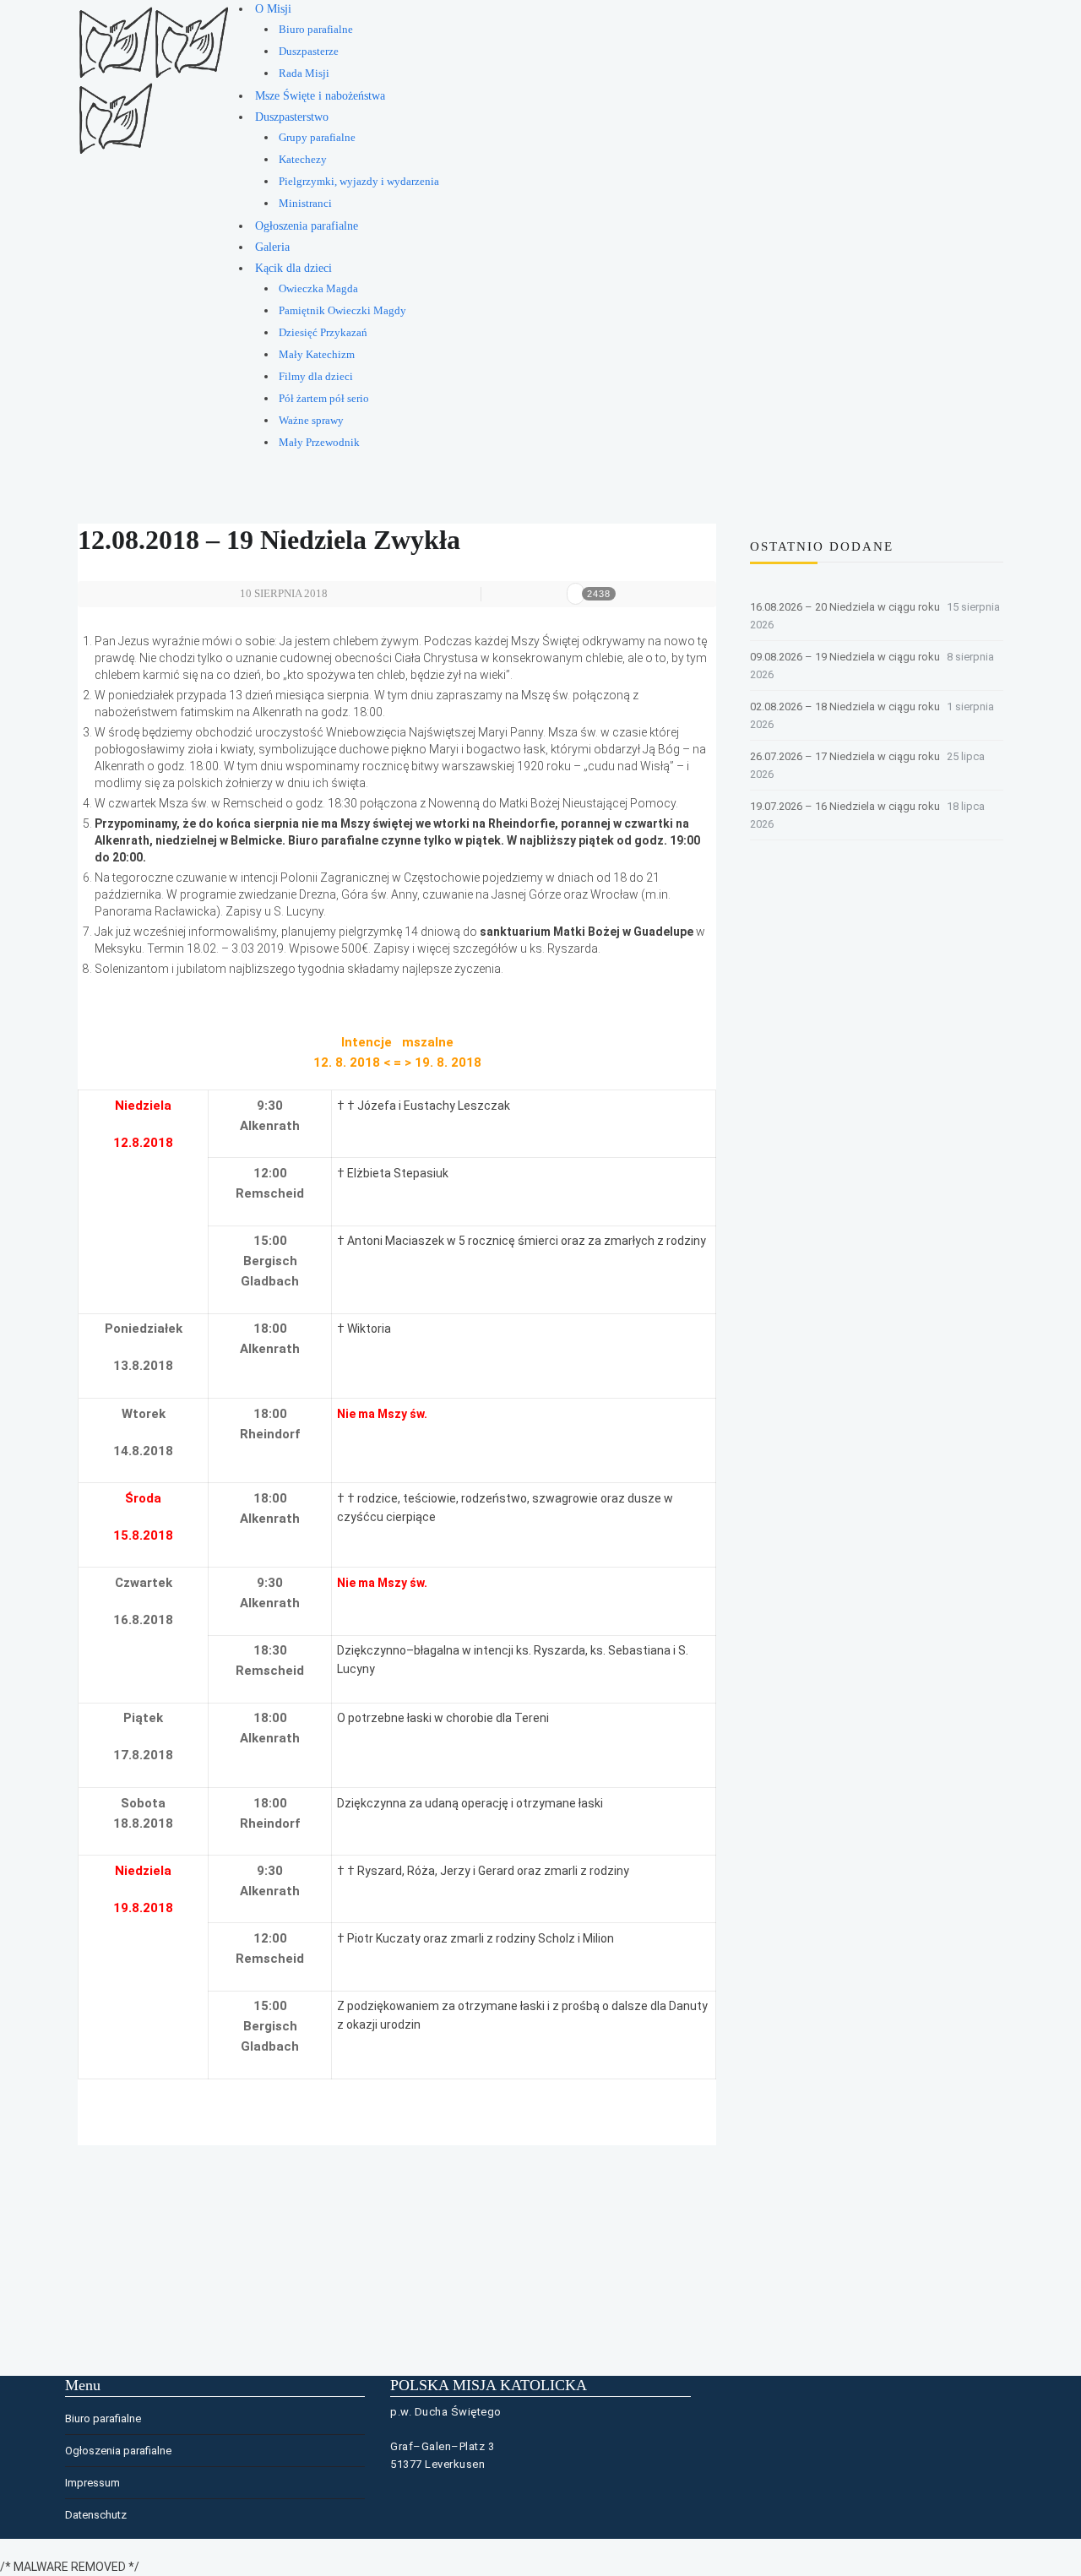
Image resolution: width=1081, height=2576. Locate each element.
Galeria (272, 247)
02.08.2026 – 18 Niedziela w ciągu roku (845, 706)
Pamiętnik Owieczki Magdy (342, 311)
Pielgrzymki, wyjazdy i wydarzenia (359, 182)
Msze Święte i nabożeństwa (320, 96)
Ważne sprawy (311, 421)
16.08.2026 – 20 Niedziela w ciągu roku (845, 607)
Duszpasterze (309, 52)
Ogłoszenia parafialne (307, 226)
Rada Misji (304, 73)
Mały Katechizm (317, 355)
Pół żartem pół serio (324, 399)
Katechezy (303, 160)
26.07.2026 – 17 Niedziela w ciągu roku (845, 756)
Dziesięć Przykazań (323, 333)
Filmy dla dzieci (316, 377)
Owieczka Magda (318, 289)
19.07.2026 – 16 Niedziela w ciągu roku (845, 806)
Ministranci (305, 204)
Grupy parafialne (317, 138)
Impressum (92, 2483)
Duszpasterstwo (292, 117)
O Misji (273, 9)
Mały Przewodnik (319, 443)
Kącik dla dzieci (293, 268)
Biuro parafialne (316, 30)
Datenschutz (96, 2515)
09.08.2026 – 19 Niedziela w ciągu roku (845, 657)
